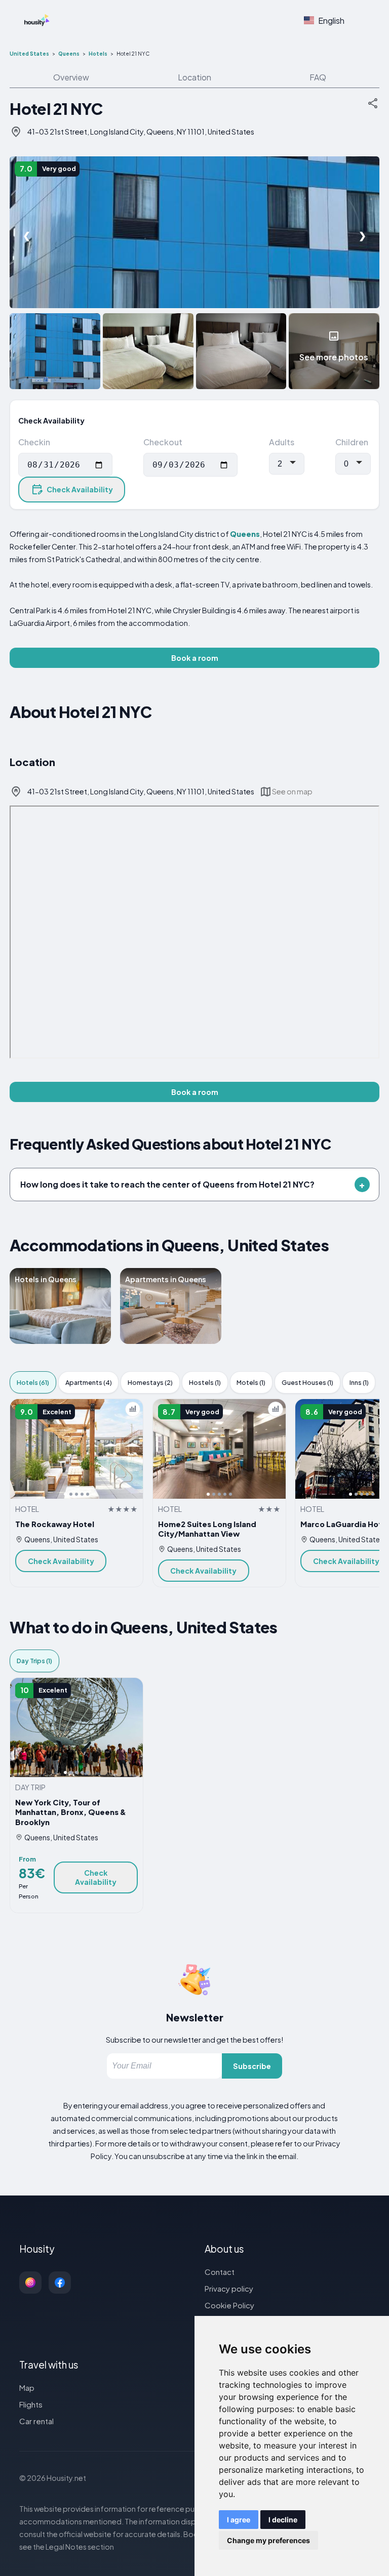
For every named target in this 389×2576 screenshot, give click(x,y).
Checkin (34, 442)
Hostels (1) (205, 1382)
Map (27, 2388)
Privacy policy (229, 2288)
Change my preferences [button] (268, 2540)
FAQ (318, 77)
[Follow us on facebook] (60, 2283)
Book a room (195, 658)
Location (194, 77)
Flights (31, 2404)
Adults (282, 442)
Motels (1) (251, 1382)
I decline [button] (283, 2520)
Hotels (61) (33, 1382)
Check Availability (80, 489)
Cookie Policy (229, 2305)
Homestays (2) (150, 1382)
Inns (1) (359, 1382)
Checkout (163, 442)
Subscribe (252, 2066)
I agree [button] (239, 2520)
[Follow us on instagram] (30, 2283)
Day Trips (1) (34, 1661)
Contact (220, 2272)
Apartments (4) (89, 1382)
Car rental (36, 2421)
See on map (292, 791)
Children (352, 442)
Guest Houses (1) (307, 1382)
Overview (71, 77)
